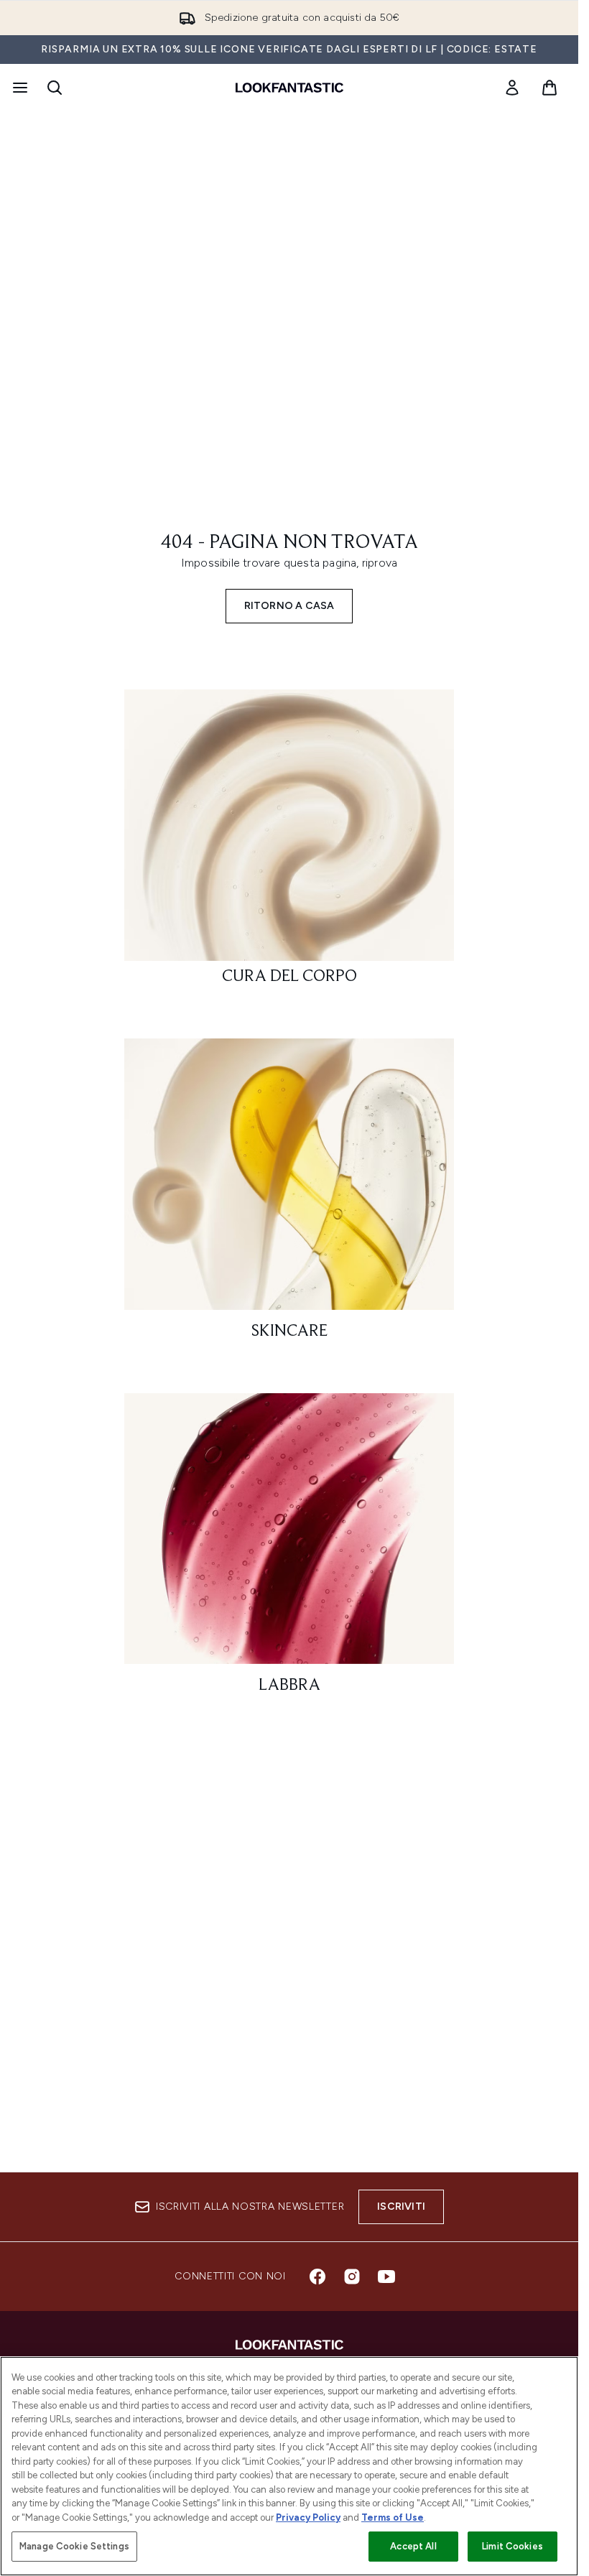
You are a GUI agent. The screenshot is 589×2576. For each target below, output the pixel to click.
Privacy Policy (308, 2517)
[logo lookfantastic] (289, 88)
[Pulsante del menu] (19, 88)
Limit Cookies (513, 2546)
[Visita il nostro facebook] (317, 2277)
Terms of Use (393, 2517)
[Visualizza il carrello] (549, 88)
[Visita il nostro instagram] (352, 2277)
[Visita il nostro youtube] (386, 2277)
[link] (512, 88)
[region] (289, 2466)
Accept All (413, 2546)
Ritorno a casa (289, 606)
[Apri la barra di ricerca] (55, 88)
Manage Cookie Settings (74, 2546)
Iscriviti (401, 2207)
